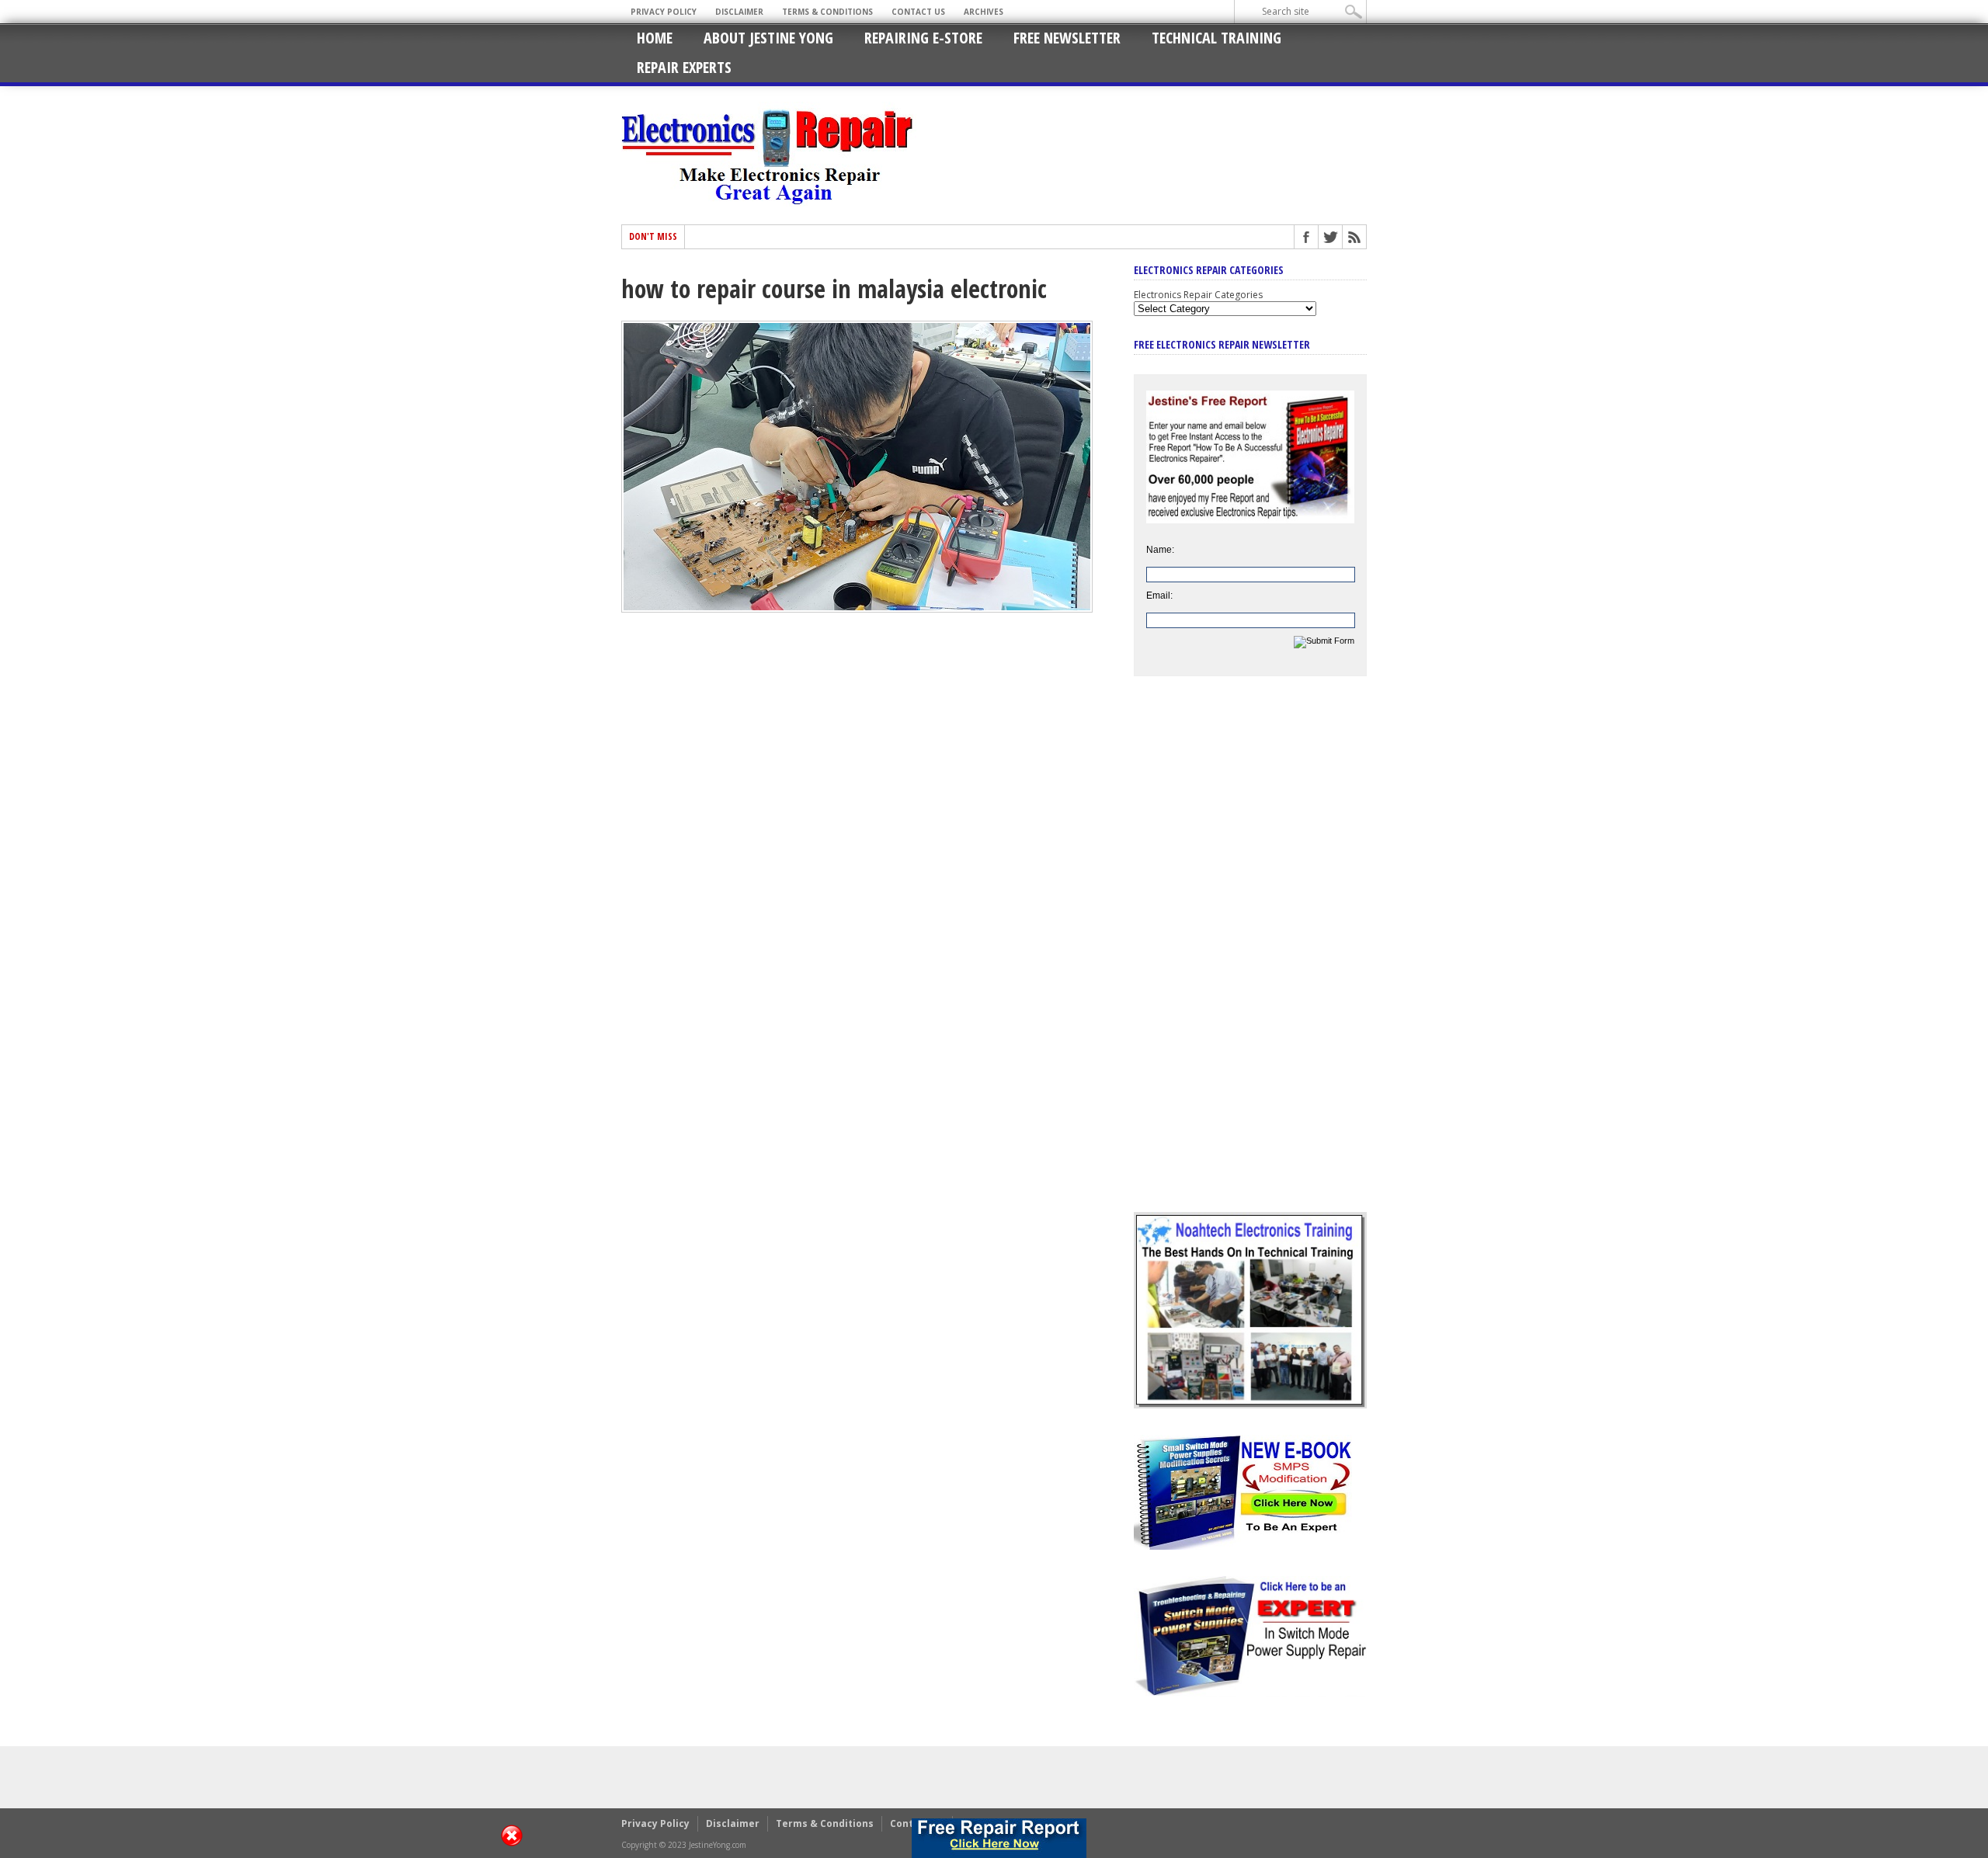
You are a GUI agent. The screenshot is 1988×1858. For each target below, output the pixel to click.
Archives (984, 12)
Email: (1159, 596)
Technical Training (1216, 38)
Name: (1160, 550)
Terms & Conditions (827, 12)
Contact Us (918, 12)
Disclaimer (739, 12)
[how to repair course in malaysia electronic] (857, 609)
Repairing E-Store (923, 38)
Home (655, 38)
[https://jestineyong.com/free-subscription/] (999, 1838)
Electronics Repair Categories (1198, 295)
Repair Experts (684, 67)
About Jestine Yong (768, 38)
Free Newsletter (1067, 38)
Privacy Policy (664, 12)
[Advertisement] (1250, 956)
